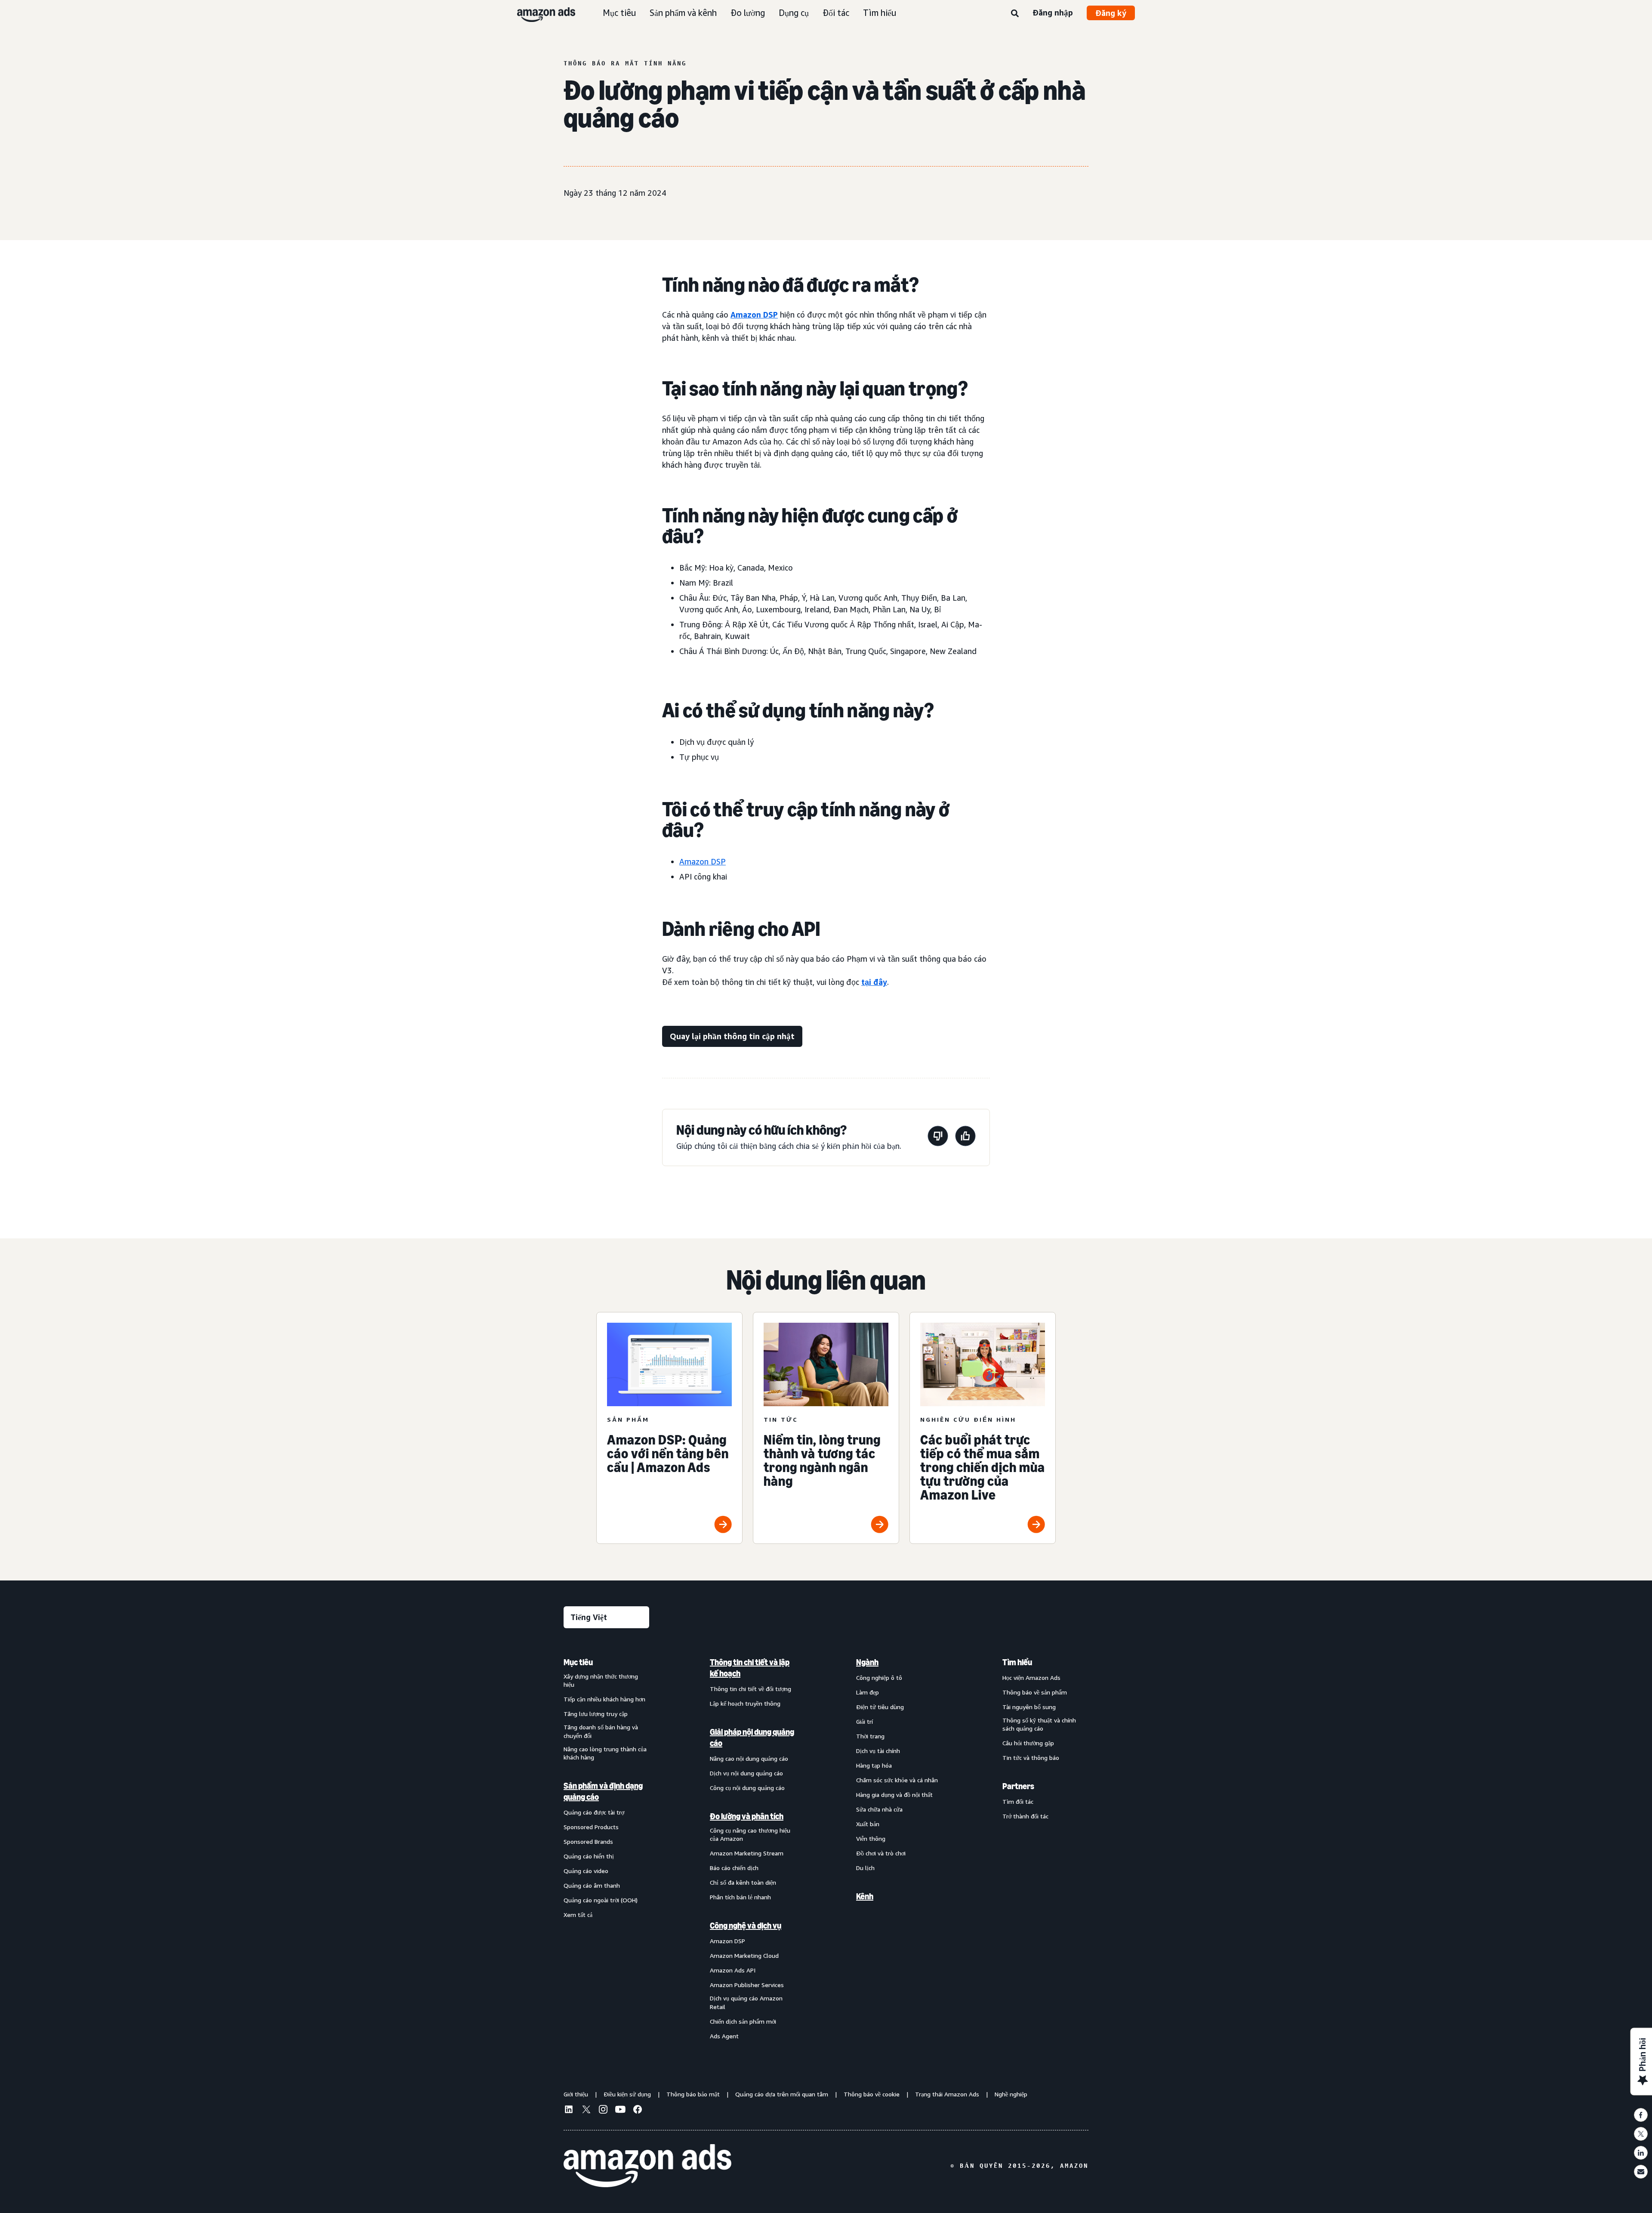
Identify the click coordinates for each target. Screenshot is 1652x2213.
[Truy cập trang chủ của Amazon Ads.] (647, 2166)
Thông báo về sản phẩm (1035, 1692)
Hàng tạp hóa (874, 1765)
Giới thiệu (576, 2094)
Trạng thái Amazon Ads (947, 2094)
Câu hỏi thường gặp (1028, 1743)
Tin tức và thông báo (1031, 1758)
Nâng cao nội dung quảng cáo (749, 1758)
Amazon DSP (754, 315)
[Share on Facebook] (1641, 2115)
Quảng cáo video (586, 1871)
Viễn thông (871, 1838)
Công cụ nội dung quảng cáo (747, 1788)
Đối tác (836, 13)
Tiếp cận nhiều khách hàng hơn (604, 1699)
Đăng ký (1111, 13)
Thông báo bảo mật (693, 2094)
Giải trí (865, 1721)
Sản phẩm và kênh (683, 13)
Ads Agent (724, 2036)
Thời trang (870, 1736)
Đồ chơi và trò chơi (881, 1853)
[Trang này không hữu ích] (938, 1137)
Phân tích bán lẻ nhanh (740, 1897)
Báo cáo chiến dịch (734, 1868)
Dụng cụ (794, 13)
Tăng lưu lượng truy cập (596, 1714)
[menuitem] (607, 1849)
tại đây (874, 982)
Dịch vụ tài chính (878, 1751)
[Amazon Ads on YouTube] (620, 2111)
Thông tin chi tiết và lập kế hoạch (750, 1668)
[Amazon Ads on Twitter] (586, 2110)
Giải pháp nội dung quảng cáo (752, 1738)
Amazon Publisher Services (747, 1985)
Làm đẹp (868, 1692)
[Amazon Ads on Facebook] (638, 2111)
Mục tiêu (619, 13)
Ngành (867, 1662)
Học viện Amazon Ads (1031, 1677)
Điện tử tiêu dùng (880, 1707)
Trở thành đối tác (1025, 1816)
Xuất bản (868, 1824)
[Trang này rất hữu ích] (965, 1137)
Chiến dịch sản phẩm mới (743, 2021)
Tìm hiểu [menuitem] (1017, 1662)
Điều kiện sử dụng (627, 2094)
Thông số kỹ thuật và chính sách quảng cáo (1039, 1724)
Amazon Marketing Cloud (744, 1955)
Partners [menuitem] (1018, 1786)
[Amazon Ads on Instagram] (603, 2111)
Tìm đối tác (1018, 1801)
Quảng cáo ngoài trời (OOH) (601, 1900)
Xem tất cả (578, 1915)
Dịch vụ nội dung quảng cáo (746, 1773)
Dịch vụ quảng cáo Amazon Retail (746, 2002)
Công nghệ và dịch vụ (746, 1926)
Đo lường (748, 13)
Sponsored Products (591, 1827)
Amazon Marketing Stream (747, 1853)
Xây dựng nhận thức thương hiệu (601, 1681)
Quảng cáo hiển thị (589, 1856)
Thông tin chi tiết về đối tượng (750, 1689)
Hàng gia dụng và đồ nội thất (894, 1795)
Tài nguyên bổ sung (1029, 1707)
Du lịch (865, 1868)
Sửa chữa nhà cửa (879, 1809)
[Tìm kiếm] (1015, 14)
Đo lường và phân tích (747, 1816)
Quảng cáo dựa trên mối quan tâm (782, 2094)
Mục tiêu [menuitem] (578, 1662)
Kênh (865, 1896)
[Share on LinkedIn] (1641, 2153)
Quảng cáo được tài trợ (594, 1812)
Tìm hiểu (880, 13)
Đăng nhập (1053, 12)
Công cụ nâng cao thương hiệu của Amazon (750, 1835)
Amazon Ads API (733, 1970)
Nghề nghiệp (1011, 2094)
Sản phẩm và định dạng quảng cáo (603, 1791)
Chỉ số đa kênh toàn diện (743, 1882)
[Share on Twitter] (1641, 2134)
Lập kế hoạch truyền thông (745, 1703)
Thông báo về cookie (872, 2094)
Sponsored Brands (588, 1841)
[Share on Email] (1641, 2172)
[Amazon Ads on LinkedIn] (569, 2111)
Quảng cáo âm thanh (592, 1885)
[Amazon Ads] (539, 13)
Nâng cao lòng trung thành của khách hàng (605, 1753)
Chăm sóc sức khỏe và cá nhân (897, 1780)
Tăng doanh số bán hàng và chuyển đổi (601, 1731)
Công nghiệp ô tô (879, 1677)
